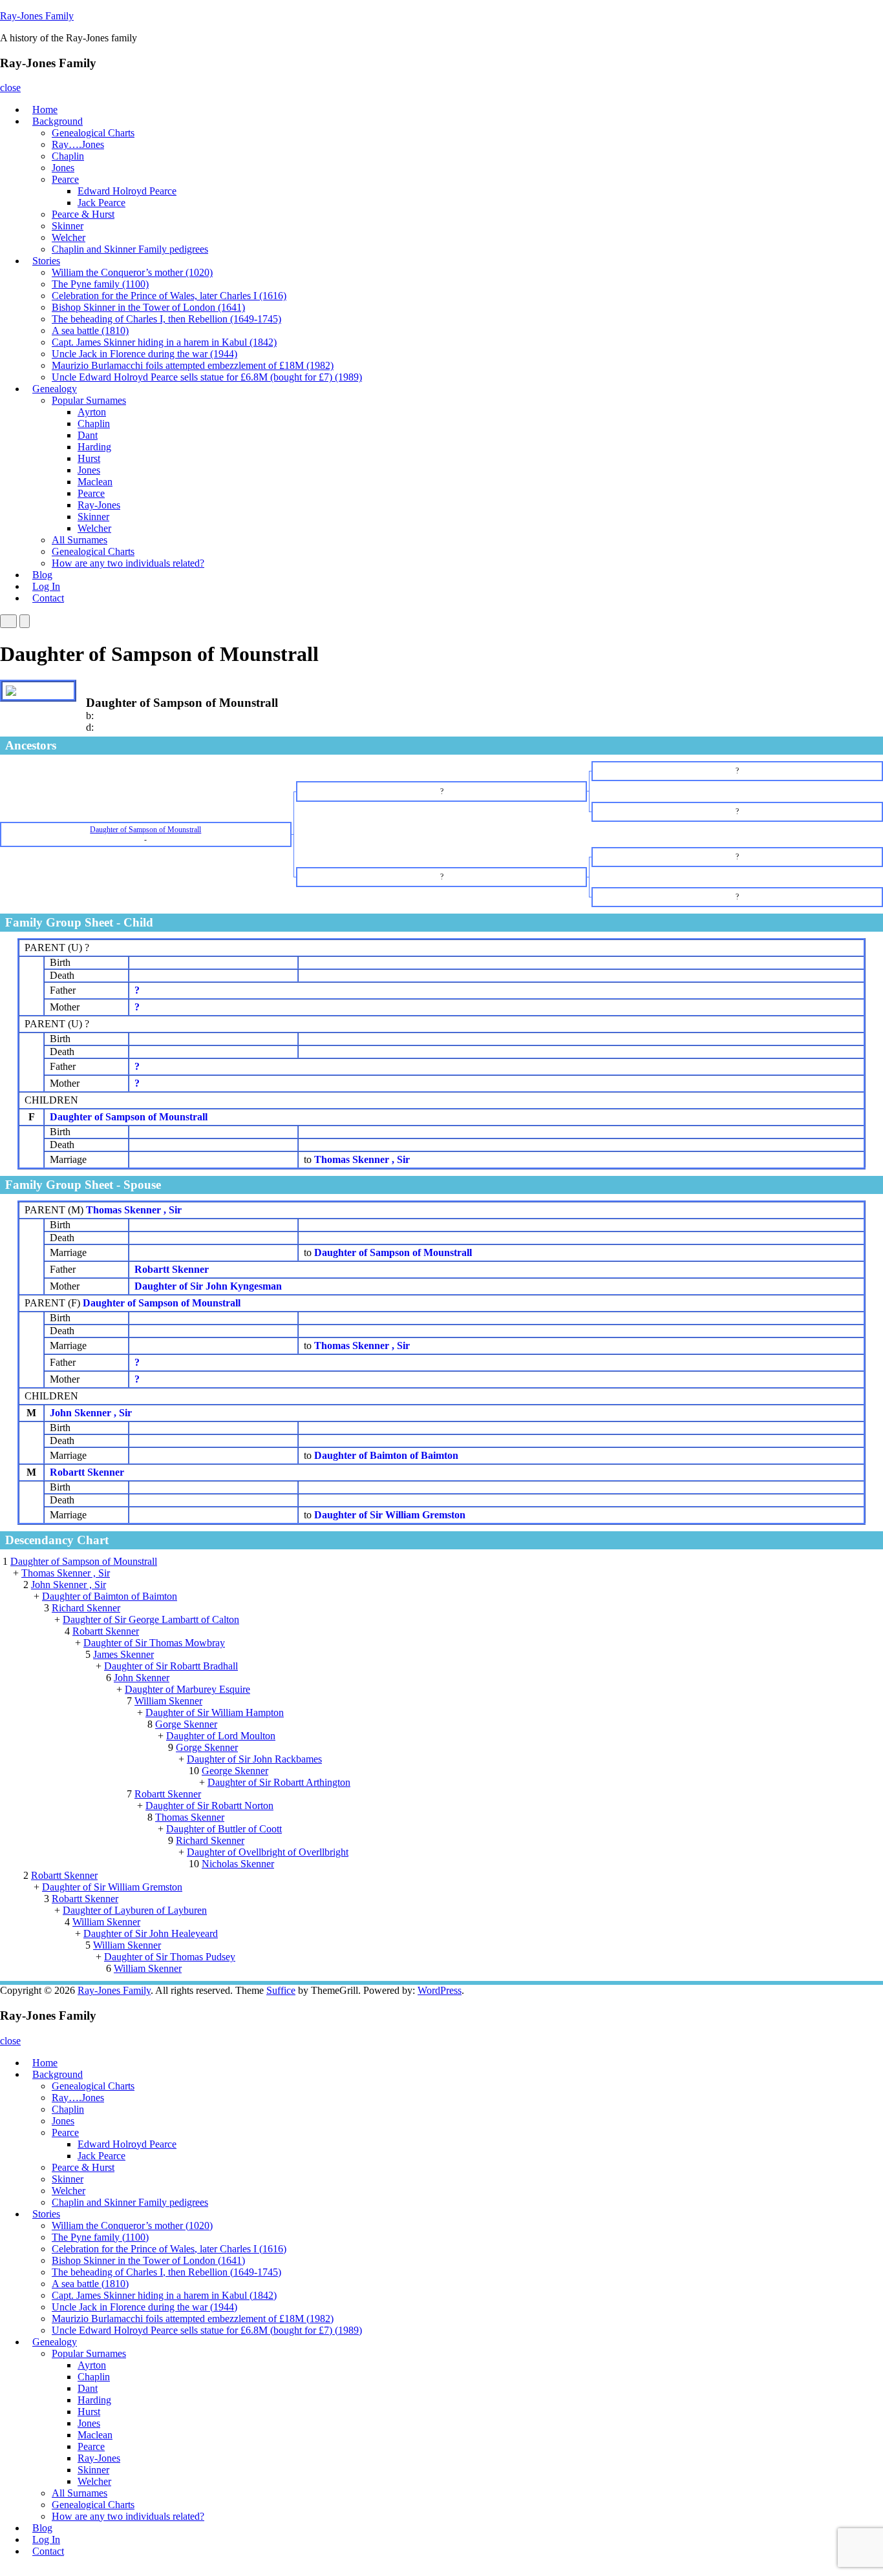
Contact (48, 598)
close (10, 88)
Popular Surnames (89, 400)
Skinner (68, 226)
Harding (94, 447)
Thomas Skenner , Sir (134, 1210)
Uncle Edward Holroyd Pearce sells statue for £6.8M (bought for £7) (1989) (207, 377)
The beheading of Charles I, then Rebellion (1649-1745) (166, 319)
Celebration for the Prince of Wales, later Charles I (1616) (169, 296)
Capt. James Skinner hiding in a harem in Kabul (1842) (164, 342)
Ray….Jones (78, 144)
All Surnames (80, 540)
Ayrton (92, 412)
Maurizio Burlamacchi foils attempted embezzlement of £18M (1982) (193, 365)
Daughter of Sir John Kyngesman (208, 1286)
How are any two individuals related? (128, 563)
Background (58, 121)
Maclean (95, 482)
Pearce (65, 179)
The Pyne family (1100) (100, 284)
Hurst (89, 458)
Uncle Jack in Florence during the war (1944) (144, 354)
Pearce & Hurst (83, 214)
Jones (63, 168)
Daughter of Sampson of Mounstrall (129, 1117)
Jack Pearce (101, 203)
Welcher (69, 237)
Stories (46, 261)
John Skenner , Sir (91, 1413)
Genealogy (55, 389)
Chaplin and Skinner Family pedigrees (130, 249)
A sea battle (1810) (90, 330)
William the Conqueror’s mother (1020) (132, 272)
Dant (88, 435)
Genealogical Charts (93, 133)
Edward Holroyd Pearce (127, 191)
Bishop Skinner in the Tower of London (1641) (148, 307)
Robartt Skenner (172, 1269)
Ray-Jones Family (37, 16)
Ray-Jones (99, 505)
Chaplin (68, 156)
